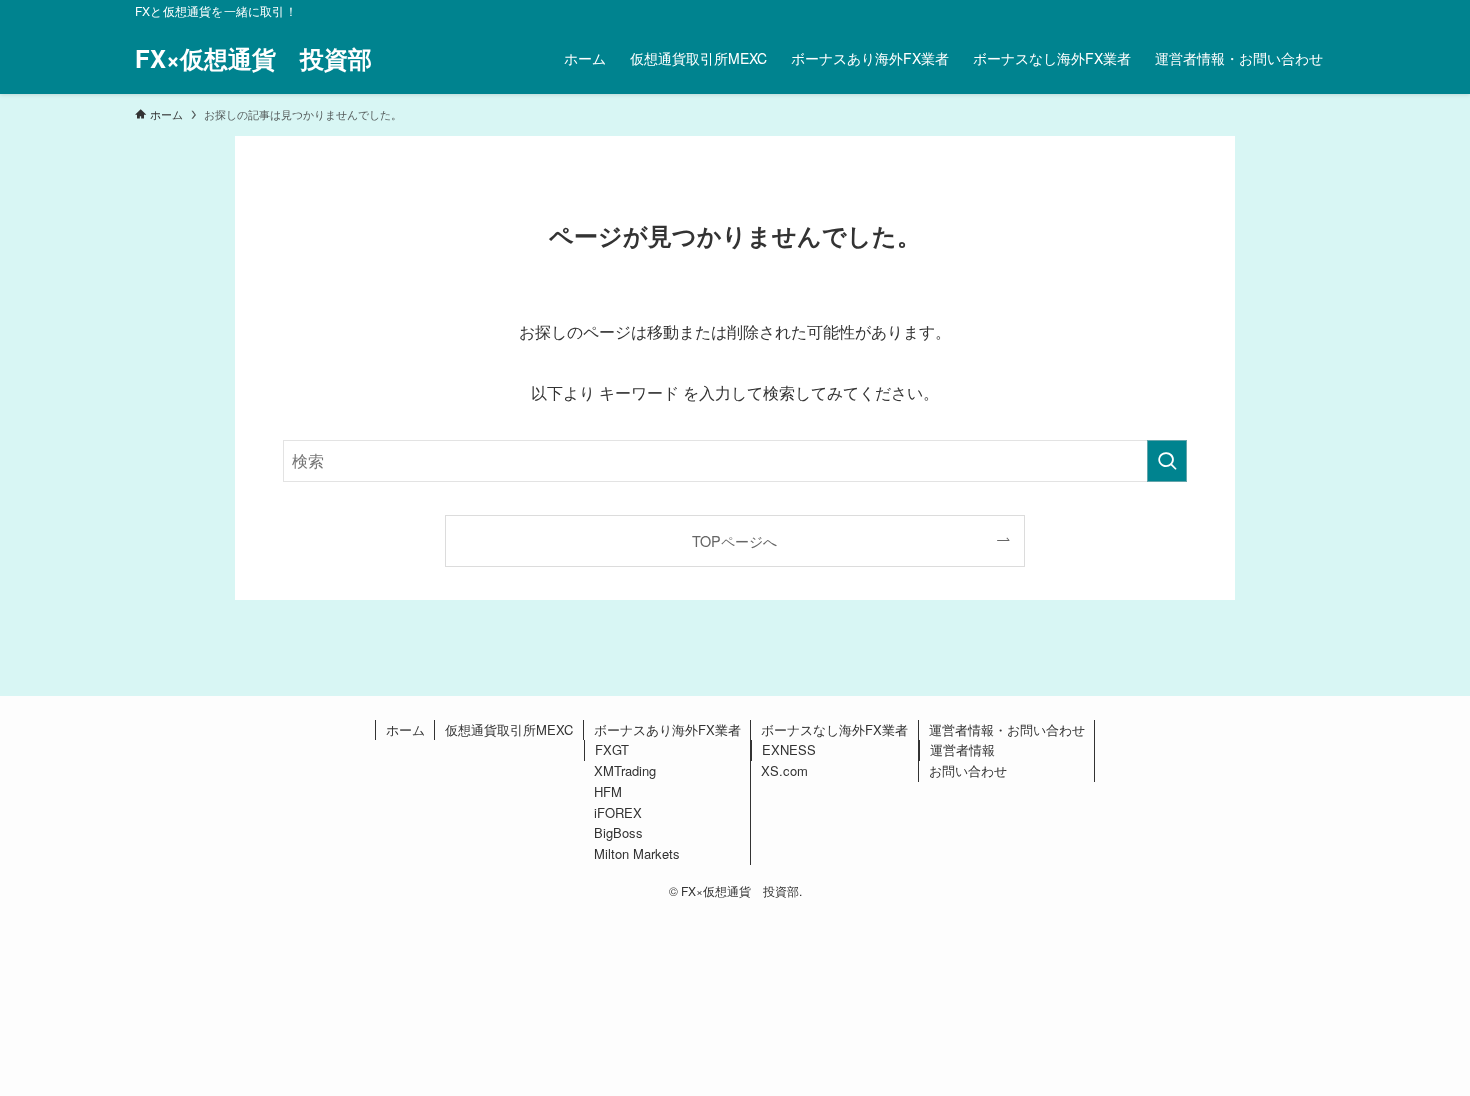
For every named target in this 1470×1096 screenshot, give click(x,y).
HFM (608, 791)
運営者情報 (962, 749)
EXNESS (789, 749)
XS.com (784, 770)
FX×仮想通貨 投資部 (253, 58)
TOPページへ (734, 540)
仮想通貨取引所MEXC (509, 729)
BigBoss (618, 832)
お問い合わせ (968, 770)
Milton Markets (637, 853)
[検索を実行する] (1167, 461)
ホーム (405, 729)
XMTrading (625, 770)
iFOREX (618, 812)
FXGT (612, 749)
